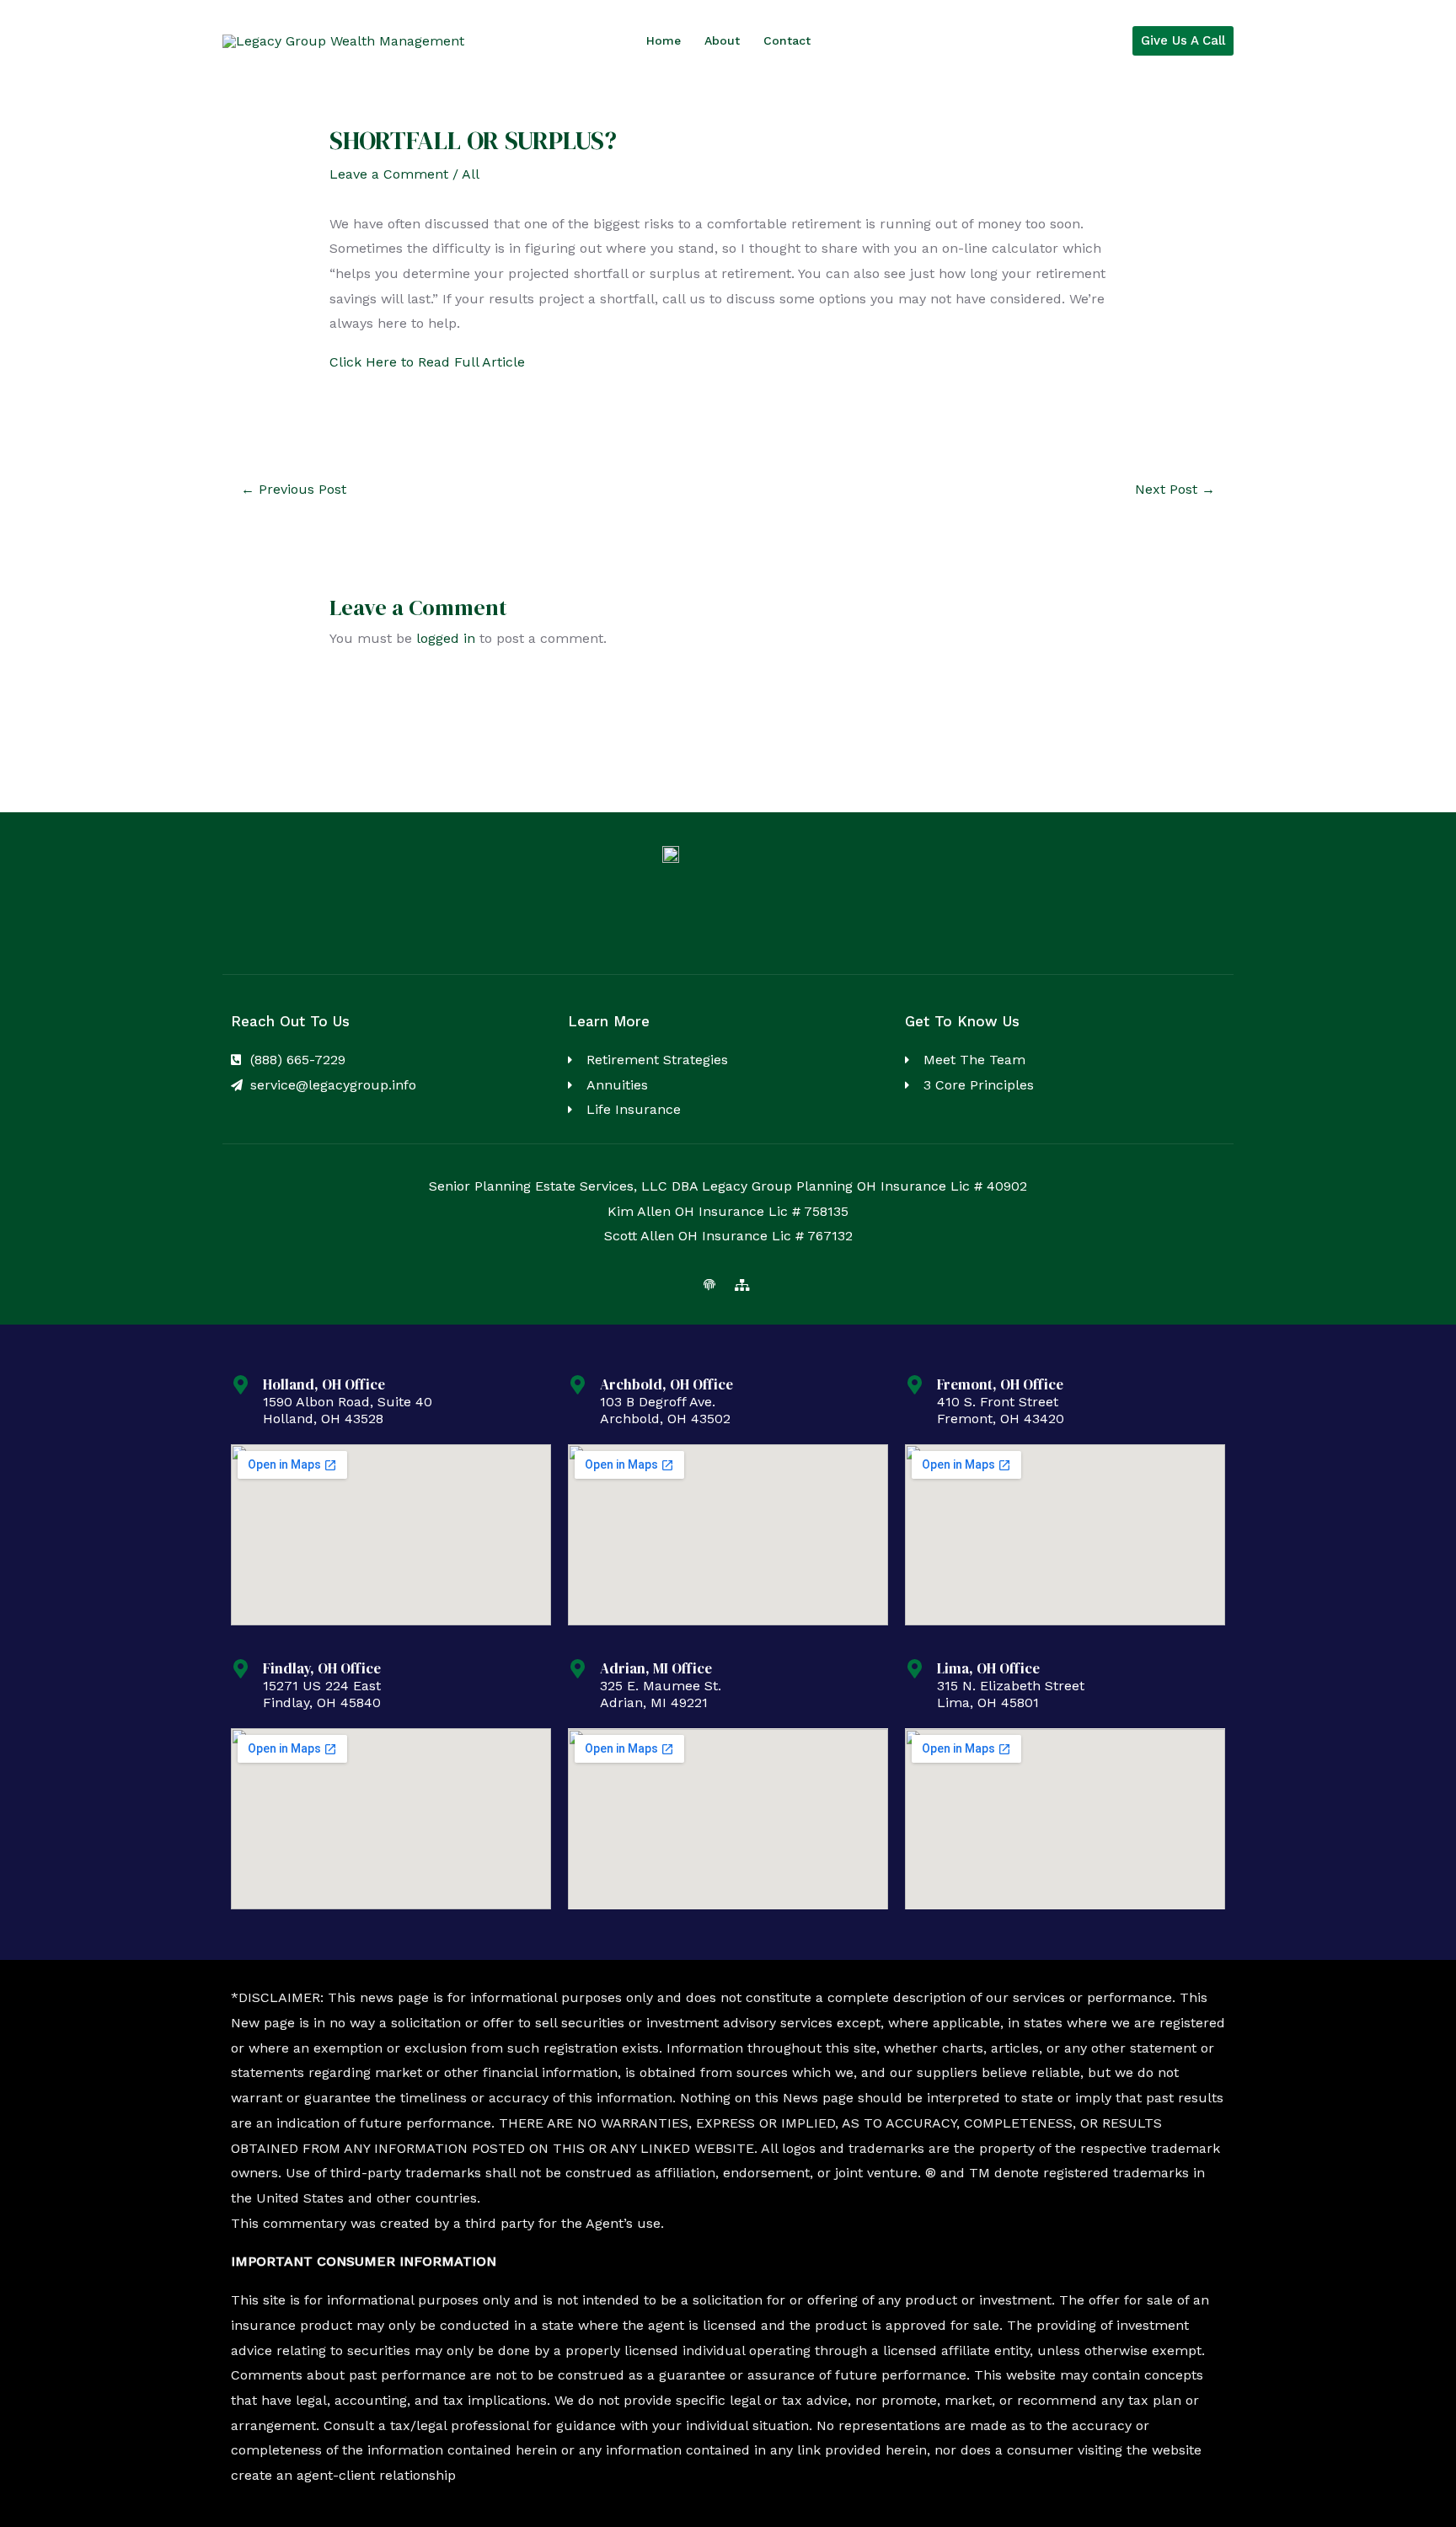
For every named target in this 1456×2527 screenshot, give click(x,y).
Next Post (1175, 489)
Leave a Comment (389, 174)
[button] (1183, 41)
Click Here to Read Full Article (427, 362)
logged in (446, 638)
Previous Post (294, 489)
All (471, 174)
